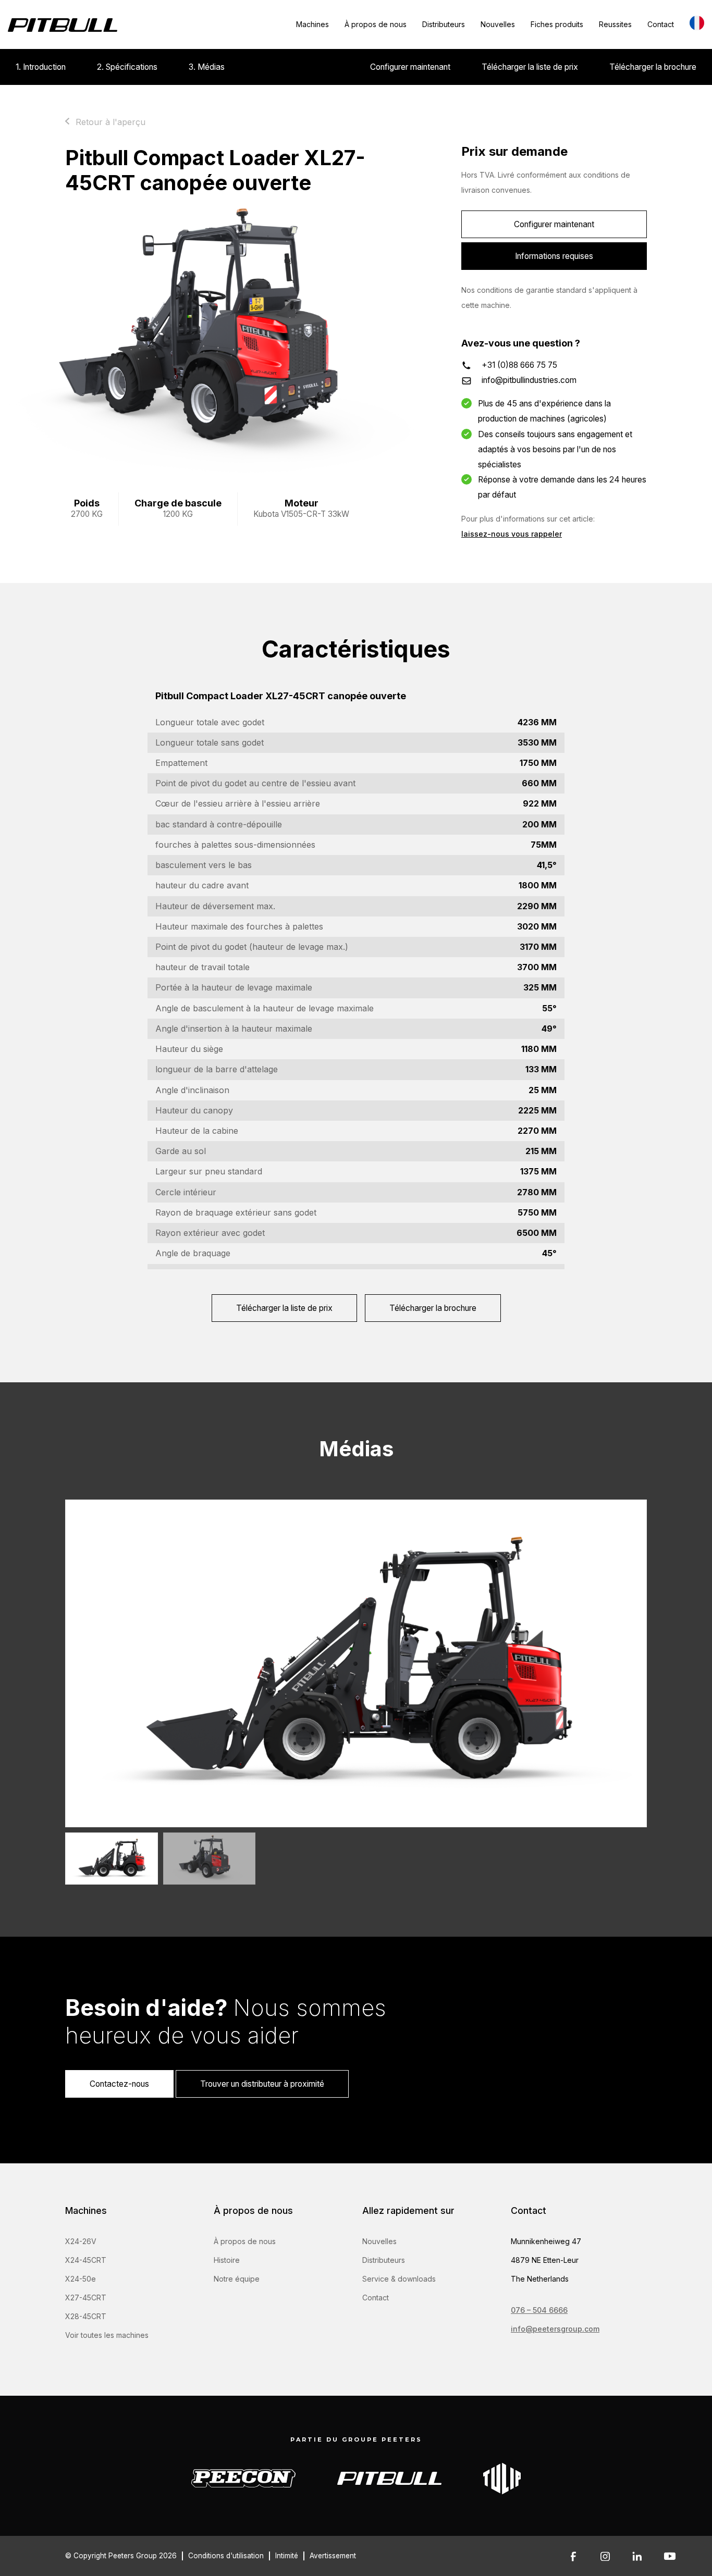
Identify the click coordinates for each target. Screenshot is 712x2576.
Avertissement (333, 2556)
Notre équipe (237, 2279)
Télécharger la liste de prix (530, 67)
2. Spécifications (127, 67)
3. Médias (207, 67)
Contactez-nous (119, 2084)
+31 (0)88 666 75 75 (519, 365)
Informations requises (554, 256)
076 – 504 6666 (539, 2310)
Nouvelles (498, 24)
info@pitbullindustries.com (529, 380)
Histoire (227, 2260)
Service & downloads (399, 2279)
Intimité (287, 2556)
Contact (661, 24)
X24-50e (81, 2279)
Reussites (615, 24)
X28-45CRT (86, 2316)
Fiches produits (557, 24)
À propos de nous (376, 24)
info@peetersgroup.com (555, 2329)
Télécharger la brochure (653, 67)
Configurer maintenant (410, 67)
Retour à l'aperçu (111, 122)
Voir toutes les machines (107, 2335)
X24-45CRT (86, 2260)
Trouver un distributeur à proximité (262, 2084)
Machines (312, 24)
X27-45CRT (86, 2298)
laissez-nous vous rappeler (512, 534)
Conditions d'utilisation (226, 2556)
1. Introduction (41, 67)
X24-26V (81, 2241)
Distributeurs (444, 24)
